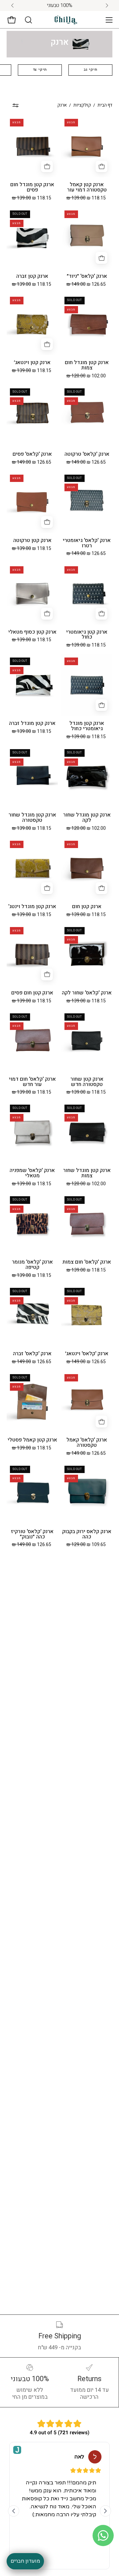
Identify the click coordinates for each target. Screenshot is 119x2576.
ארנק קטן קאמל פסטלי (32, 1440)
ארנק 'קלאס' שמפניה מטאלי (32, 1173)
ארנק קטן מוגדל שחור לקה (87, 818)
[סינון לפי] (15, 106)
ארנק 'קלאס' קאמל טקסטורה (87, 1443)
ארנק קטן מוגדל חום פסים (32, 188)
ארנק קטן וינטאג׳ (32, 363)
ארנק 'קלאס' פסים (32, 454)
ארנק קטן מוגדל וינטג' (32, 907)
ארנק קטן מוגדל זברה (32, 724)
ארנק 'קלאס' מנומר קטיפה (32, 1265)
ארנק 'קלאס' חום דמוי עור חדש (32, 1082)
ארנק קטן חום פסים (32, 993)
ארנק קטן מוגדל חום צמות (87, 365)
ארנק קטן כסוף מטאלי (32, 632)
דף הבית (105, 105)
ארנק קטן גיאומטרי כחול (87, 635)
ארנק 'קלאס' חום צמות (87, 1262)
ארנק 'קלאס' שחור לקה (87, 993)
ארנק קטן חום (87, 907)
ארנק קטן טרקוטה (32, 541)
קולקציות (82, 105)
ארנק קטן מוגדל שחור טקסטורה (32, 818)
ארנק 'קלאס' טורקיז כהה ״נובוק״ (32, 1534)
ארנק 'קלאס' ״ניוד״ (87, 276)
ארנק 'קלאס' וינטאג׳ (87, 1354)
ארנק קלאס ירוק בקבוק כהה (87, 1534)
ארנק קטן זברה (32, 276)
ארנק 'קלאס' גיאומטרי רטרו (87, 543)
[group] (59, 5)
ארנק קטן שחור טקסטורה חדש (87, 1082)
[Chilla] (66, 20)
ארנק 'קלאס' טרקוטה (87, 454)
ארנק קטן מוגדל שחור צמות (87, 1173)
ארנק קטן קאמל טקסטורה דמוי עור (87, 188)
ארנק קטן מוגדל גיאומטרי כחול (87, 726)
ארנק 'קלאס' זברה (32, 1354)
